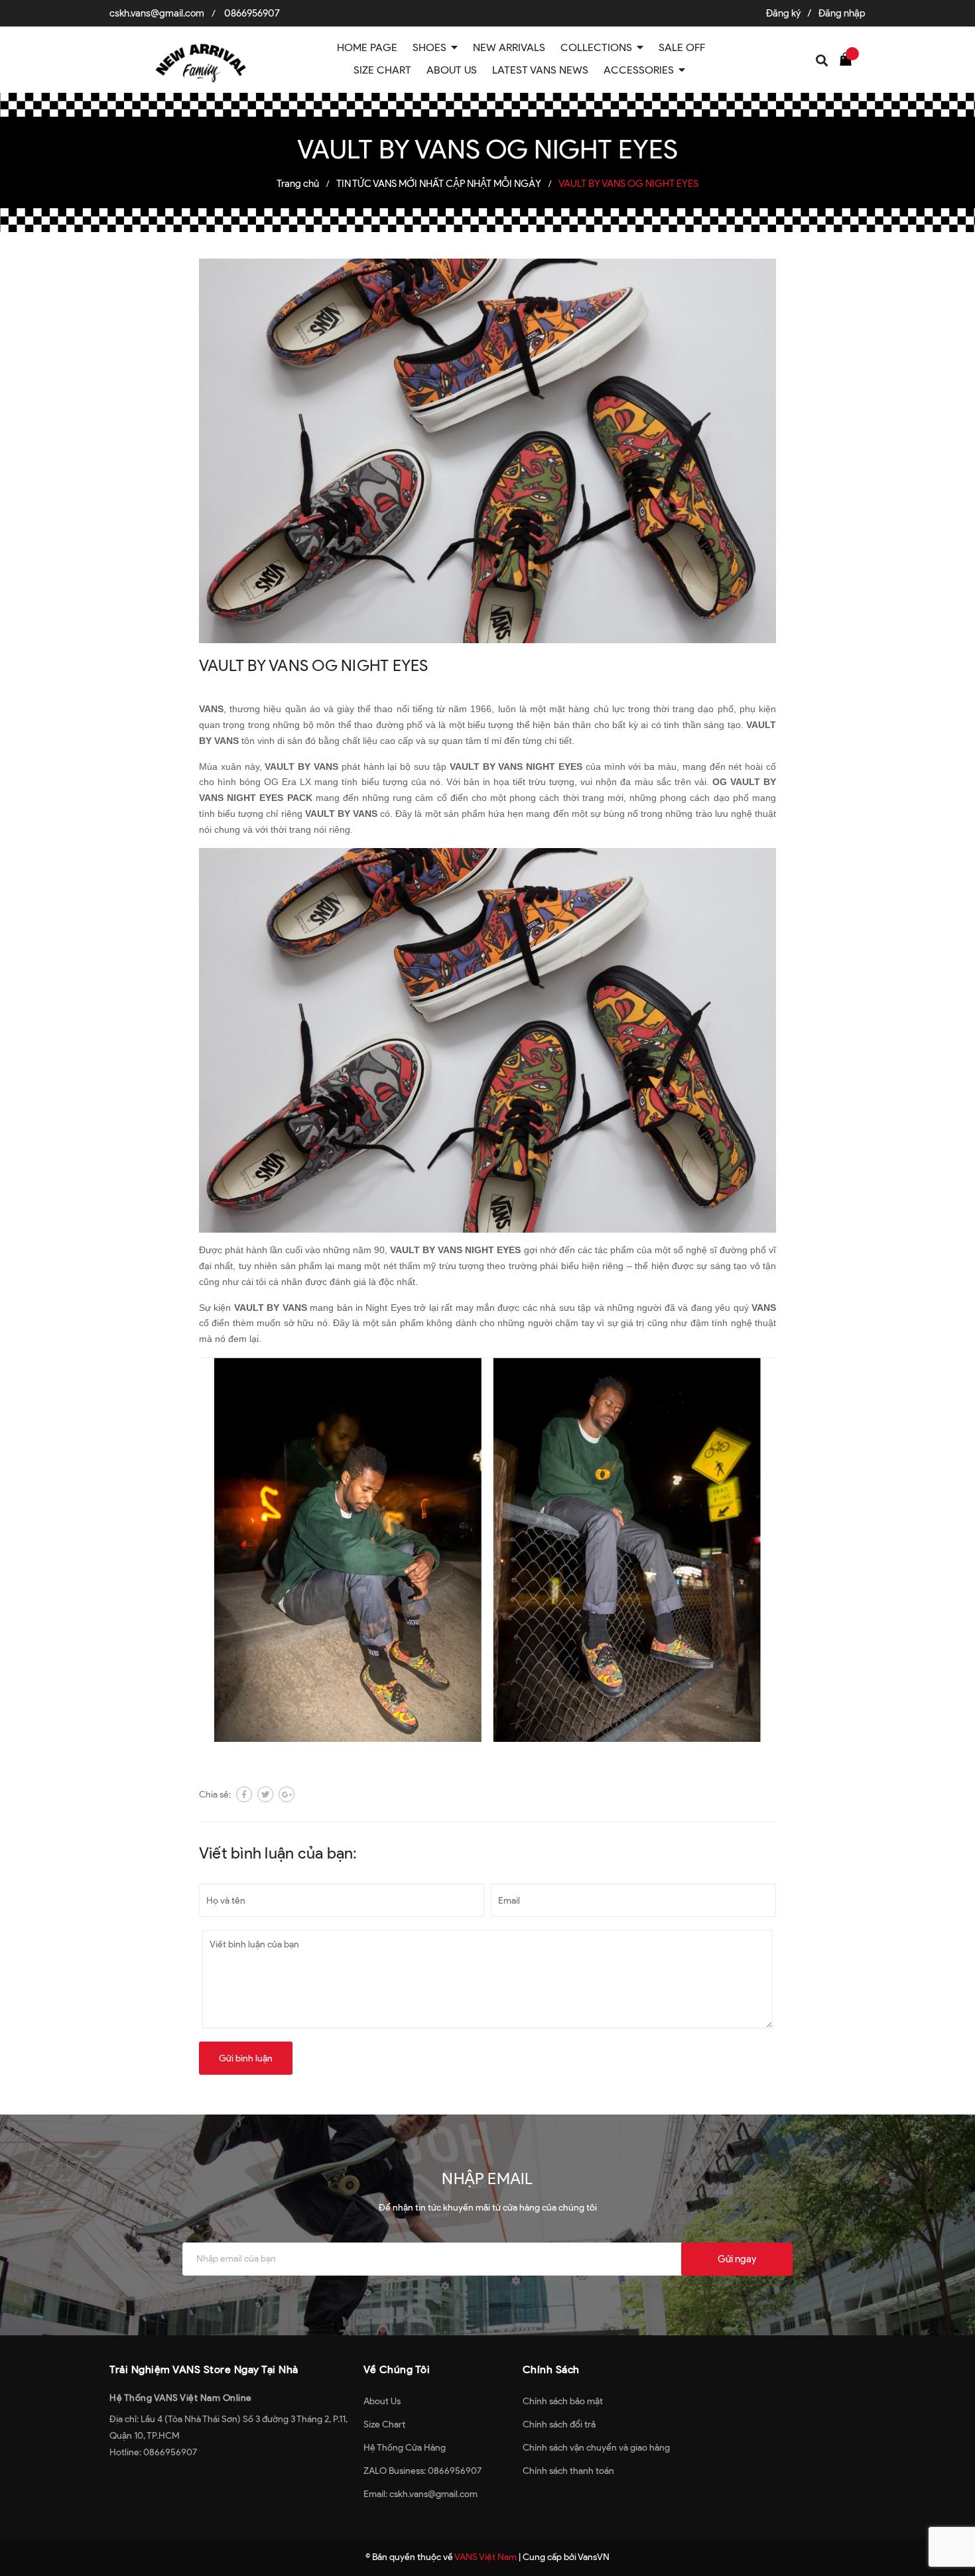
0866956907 (252, 13)
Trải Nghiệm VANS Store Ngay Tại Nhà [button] (204, 2369)
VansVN (594, 2557)
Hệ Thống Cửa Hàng (405, 2448)
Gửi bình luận (246, 2058)
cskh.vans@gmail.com (157, 13)
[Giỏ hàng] (849, 58)
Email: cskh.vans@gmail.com (421, 2494)
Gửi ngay (737, 2259)
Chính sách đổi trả (559, 2424)
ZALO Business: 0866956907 (422, 2471)
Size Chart (384, 2424)
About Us (382, 2401)
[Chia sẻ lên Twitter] (265, 1794)
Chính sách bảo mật (563, 2401)
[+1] (287, 1794)
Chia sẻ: (215, 1795)
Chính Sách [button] (551, 2369)
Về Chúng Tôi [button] (397, 2369)
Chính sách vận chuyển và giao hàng (596, 2448)
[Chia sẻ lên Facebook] (244, 1794)
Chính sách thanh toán (568, 2471)
